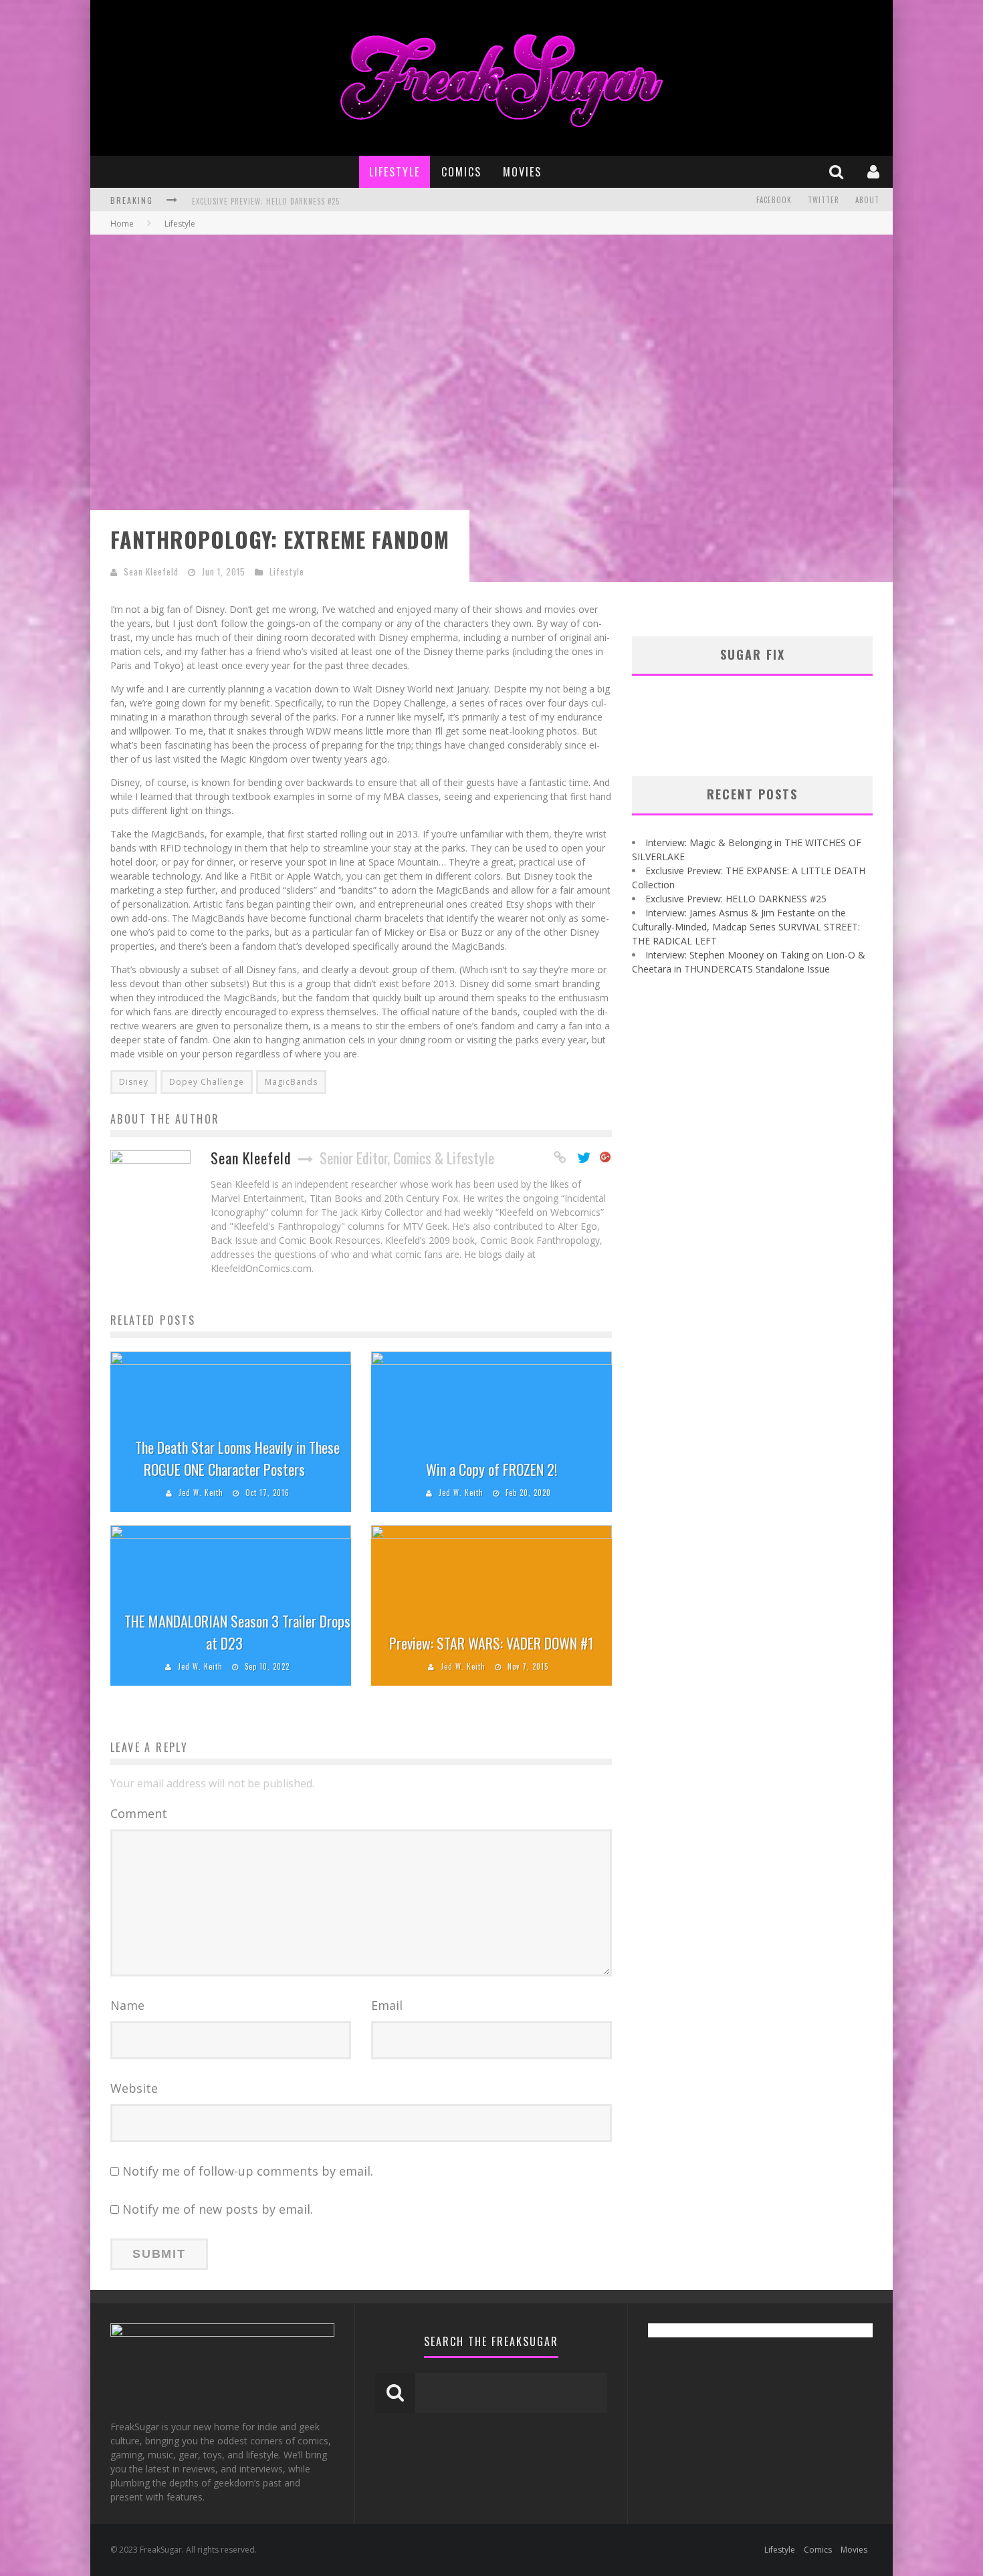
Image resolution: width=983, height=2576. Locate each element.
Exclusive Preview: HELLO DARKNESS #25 (736, 899)
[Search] (838, 171)
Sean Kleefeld (151, 571)
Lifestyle (395, 172)
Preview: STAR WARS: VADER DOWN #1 (491, 1643)
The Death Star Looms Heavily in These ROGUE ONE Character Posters (237, 1458)
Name (127, 2005)
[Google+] (606, 1158)
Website (134, 2088)
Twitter (824, 200)
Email (387, 2005)
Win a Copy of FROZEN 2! (491, 1469)
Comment (139, 1813)
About (867, 200)
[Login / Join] (875, 171)
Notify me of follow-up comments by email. (248, 2171)
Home (122, 224)
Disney (134, 1082)
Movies (522, 172)
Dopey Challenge (207, 1082)
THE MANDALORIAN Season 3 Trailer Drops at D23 (237, 1632)
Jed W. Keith (201, 1493)
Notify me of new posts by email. (218, 2209)
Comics (461, 172)
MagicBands (291, 1082)
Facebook (774, 200)
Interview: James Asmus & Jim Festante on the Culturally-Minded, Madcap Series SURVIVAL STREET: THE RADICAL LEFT (413, 201)
